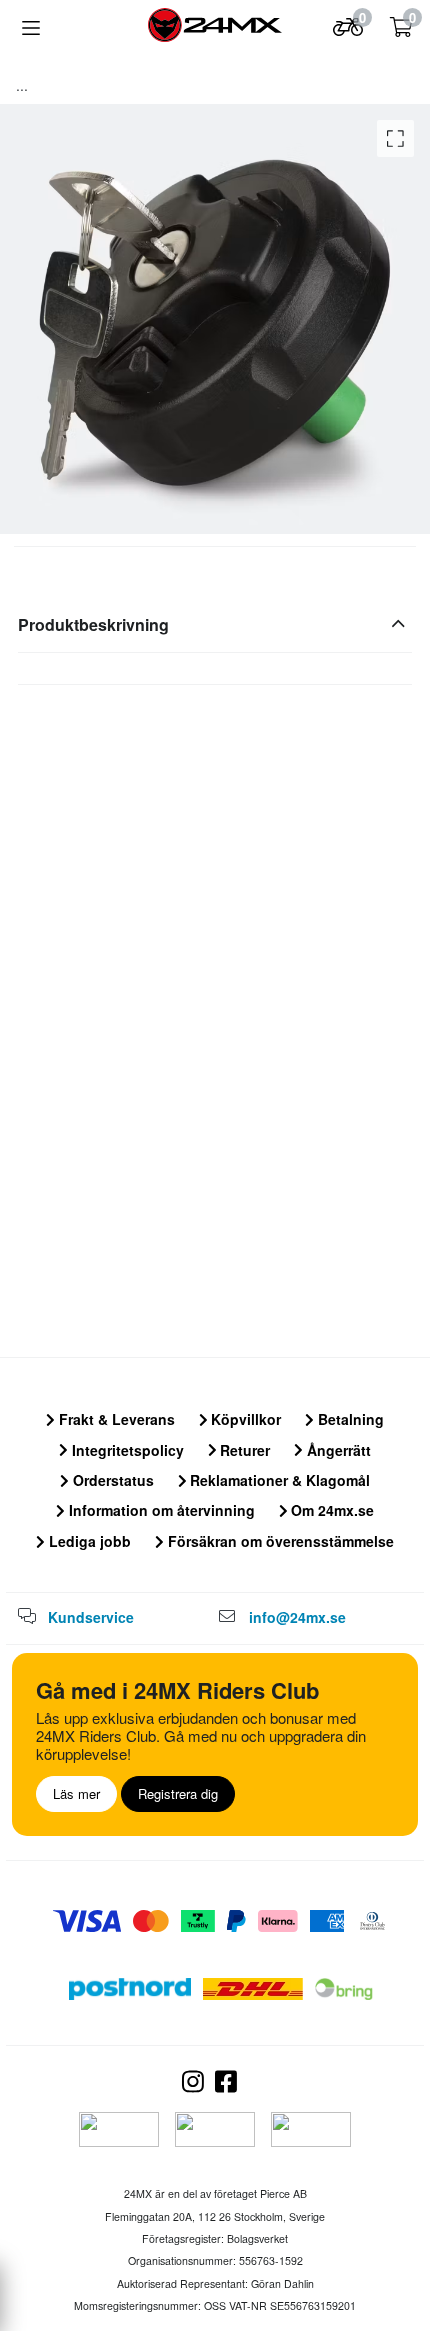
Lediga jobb (88, 1541)
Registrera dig (178, 1793)
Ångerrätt (337, 1450)
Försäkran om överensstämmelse (279, 1541)
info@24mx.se (297, 1617)
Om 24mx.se (330, 1510)
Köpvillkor (244, 1419)
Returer (243, 1450)
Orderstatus (111, 1480)
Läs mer (76, 1793)
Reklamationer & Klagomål (278, 1480)
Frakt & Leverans (115, 1419)
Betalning (349, 1419)
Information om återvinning (160, 1510)
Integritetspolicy (126, 1450)
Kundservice (91, 1617)
